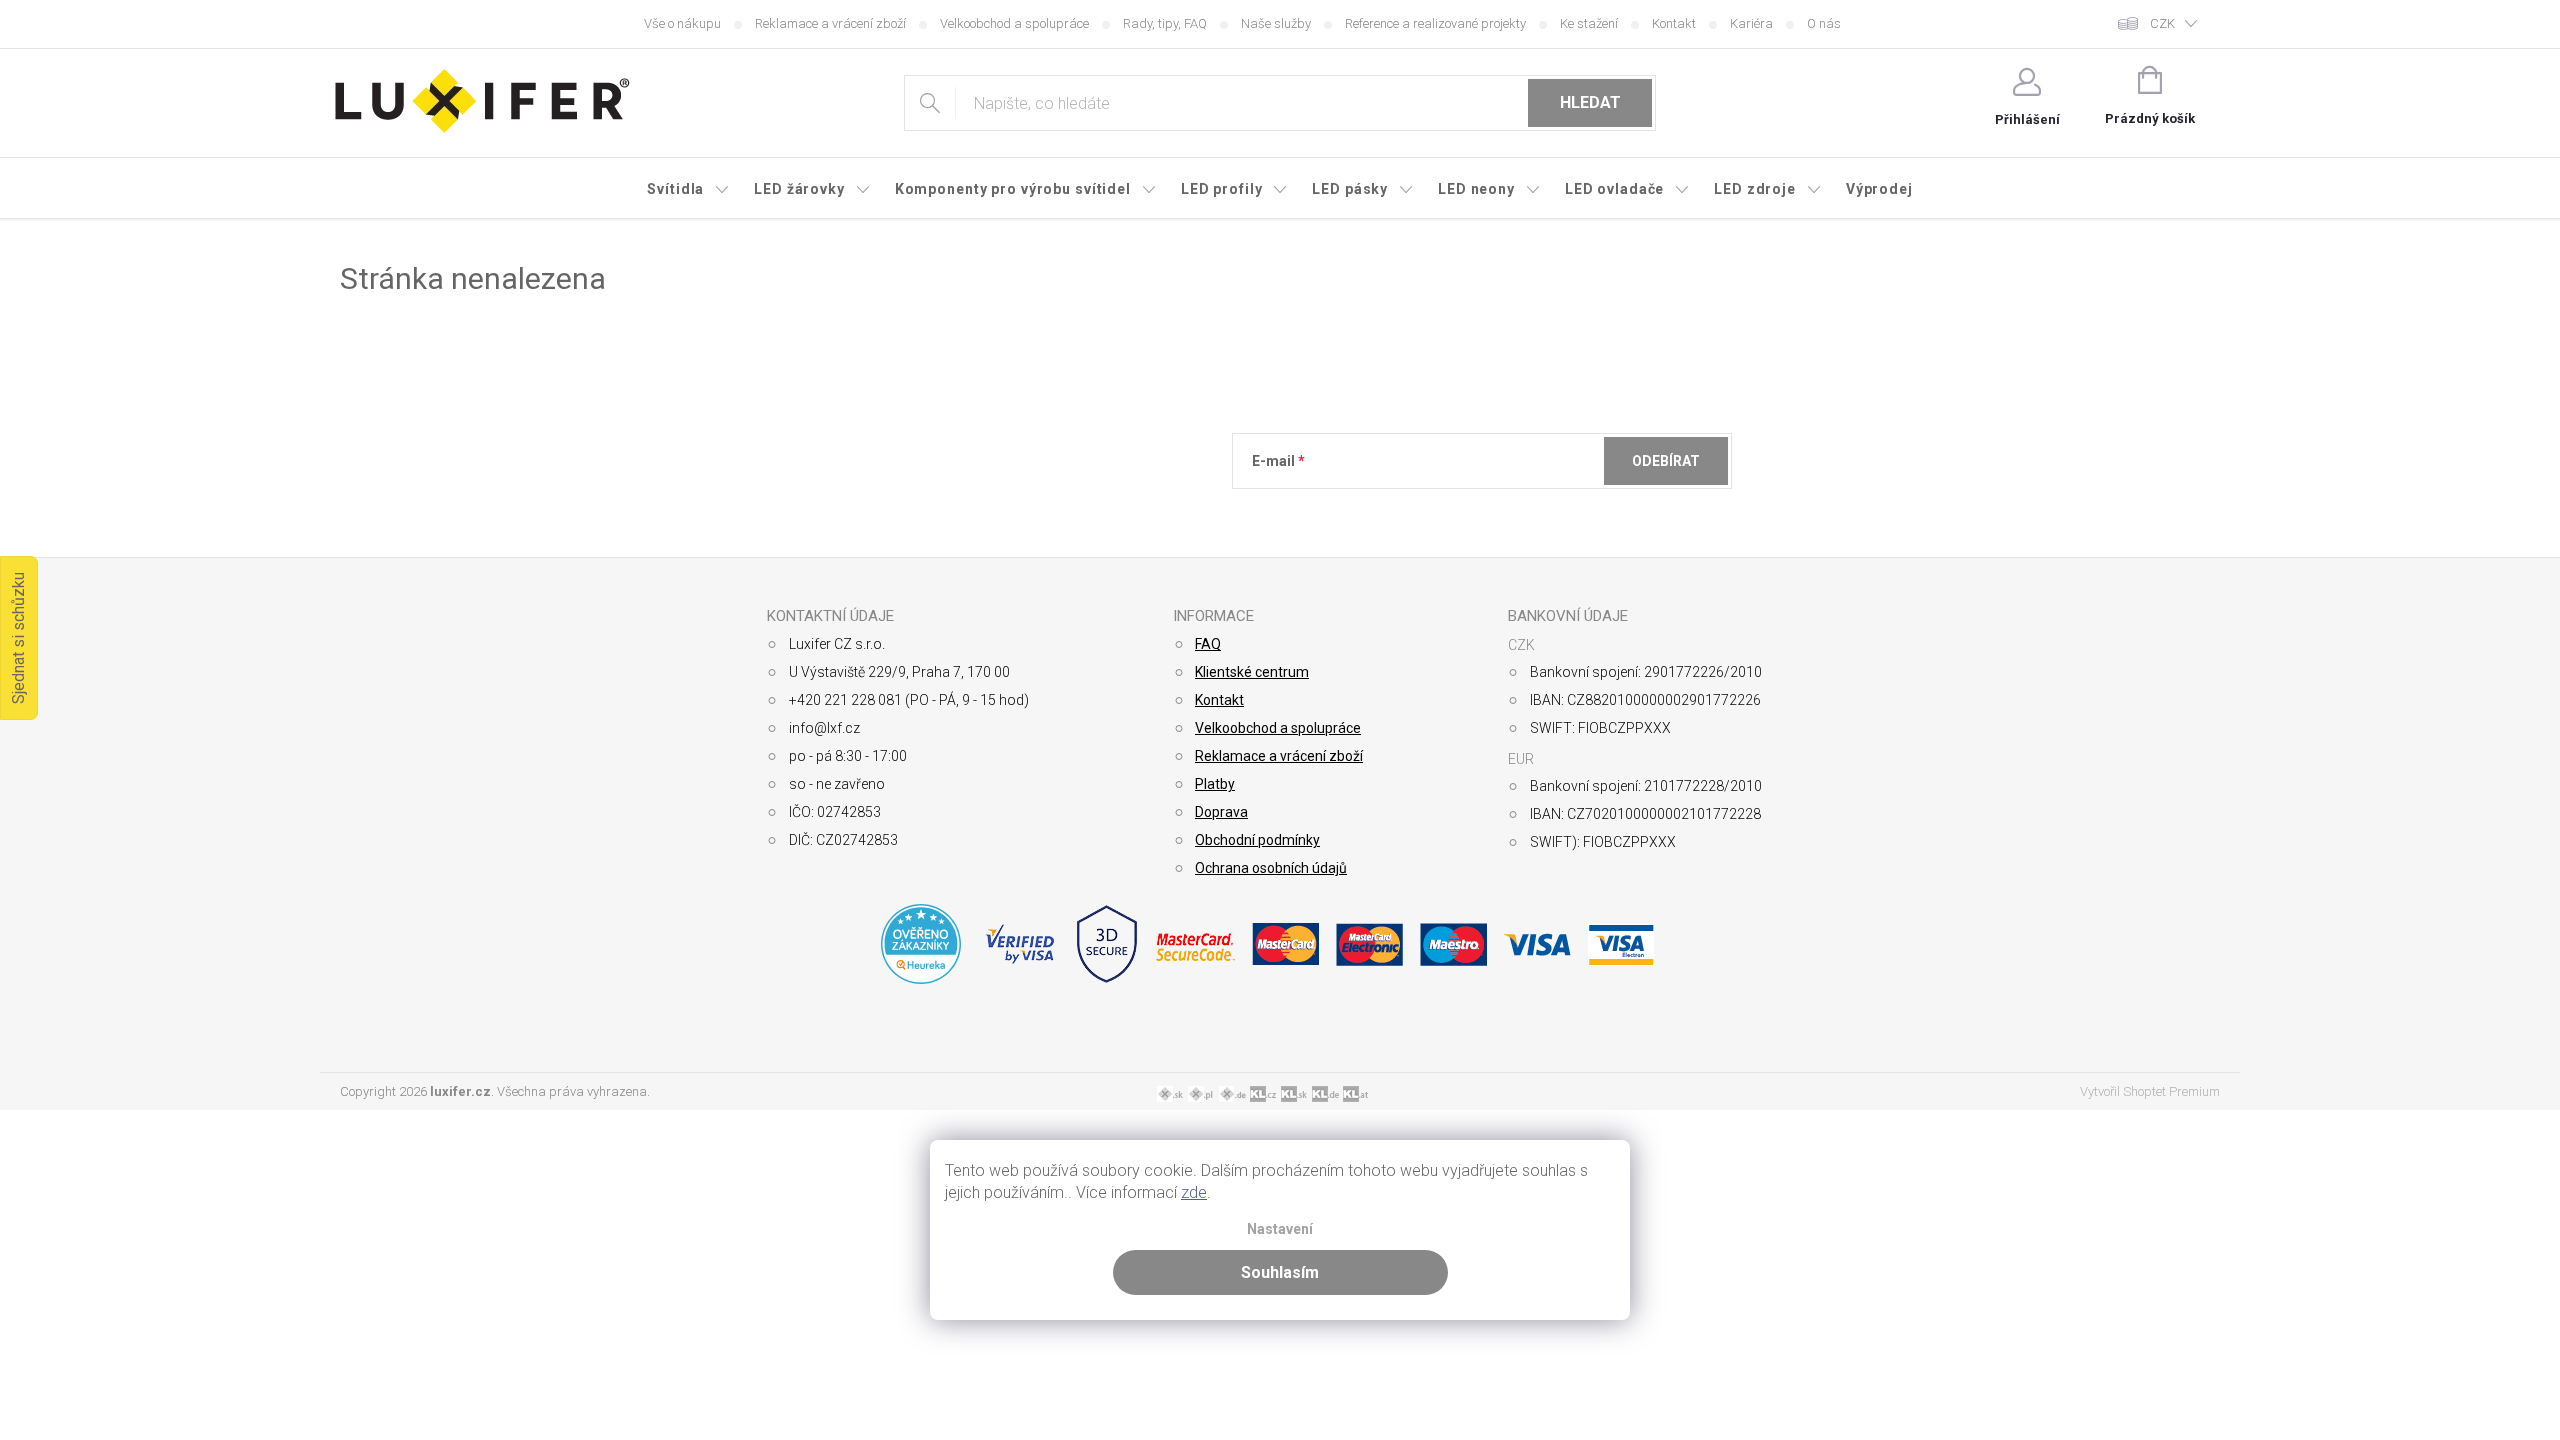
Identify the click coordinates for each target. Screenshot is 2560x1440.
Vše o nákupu (682, 23)
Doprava (1221, 812)
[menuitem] (688, 189)
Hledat (1590, 102)
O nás (1824, 23)
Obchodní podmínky (1257, 840)
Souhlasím (1280, 1272)
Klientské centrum (1252, 672)
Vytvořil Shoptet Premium (2150, 1091)
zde (1194, 1192)
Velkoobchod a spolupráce (1014, 23)
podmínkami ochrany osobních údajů (1542, 510)
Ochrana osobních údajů (1271, 868)
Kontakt (1674, 23)
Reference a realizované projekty (1435, 23)
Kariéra (1751, 23)
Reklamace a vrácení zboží (830, 23)
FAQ (1208, 644)
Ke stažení (1589, 23)
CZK (2162, 23)
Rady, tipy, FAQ (1165, 23)
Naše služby (1276, 23)
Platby (1215, 784)
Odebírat (1666, 461)
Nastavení (1280, 1229)
